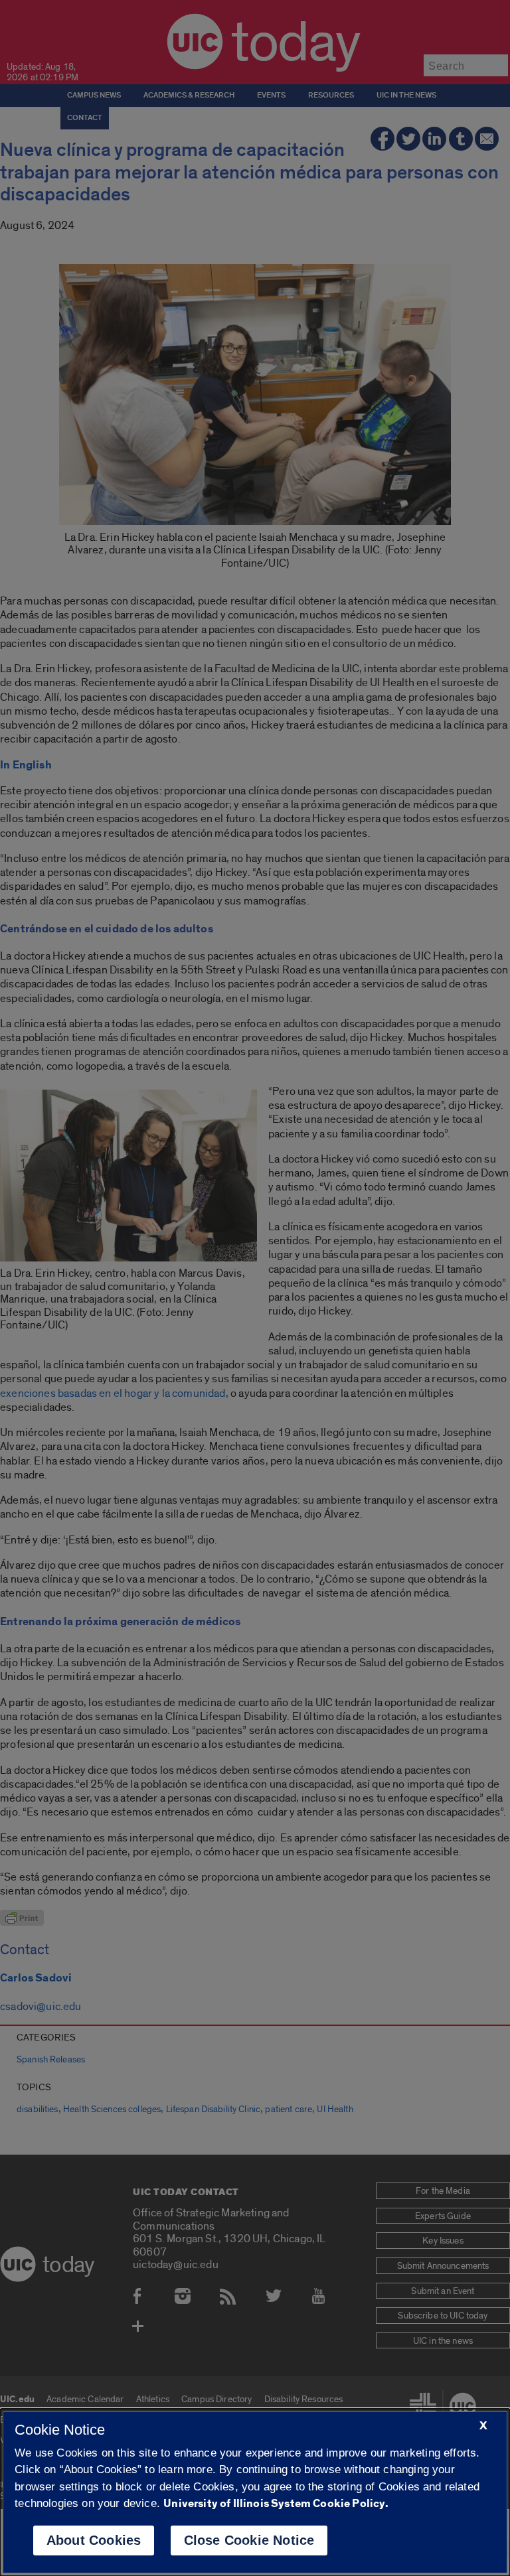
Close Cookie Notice (249, 2540)
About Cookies (94, 2540)
